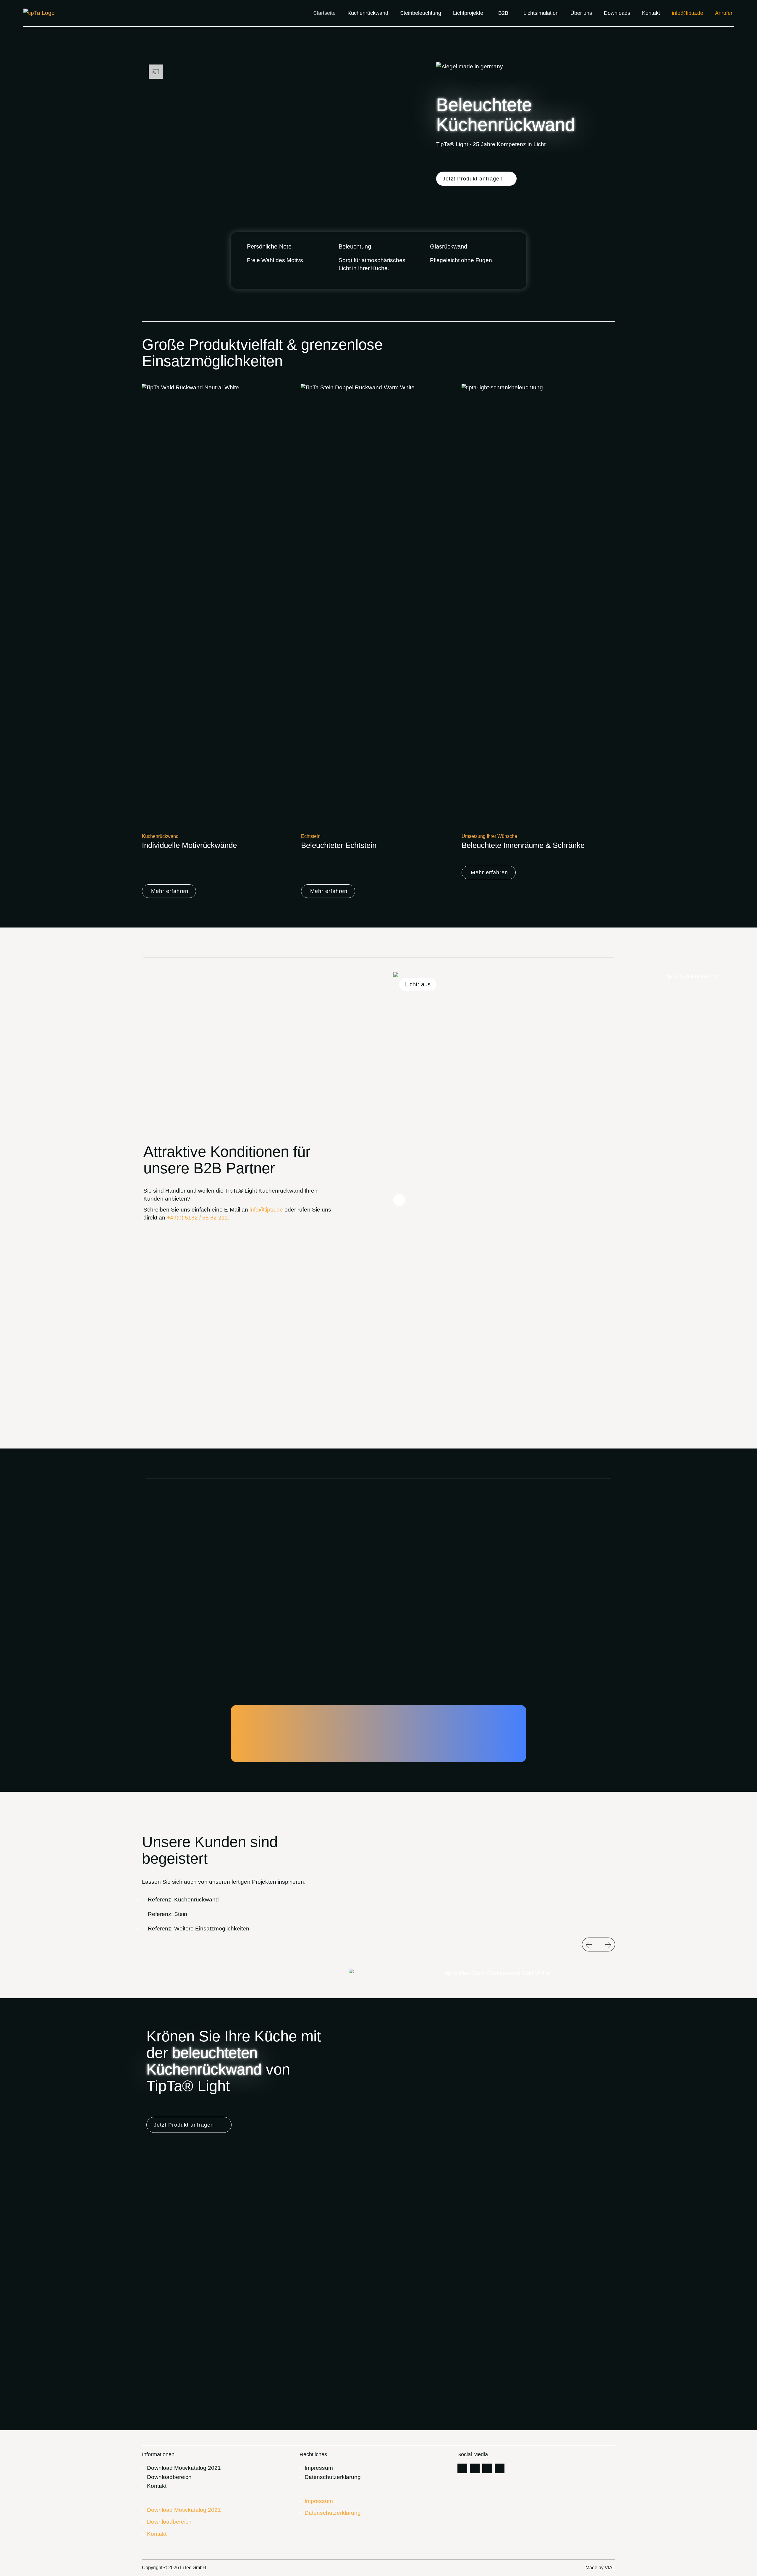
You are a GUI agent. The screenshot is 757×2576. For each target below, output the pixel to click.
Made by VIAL (600, 2568)
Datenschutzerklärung (333, 2477)
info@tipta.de (266, 1210)
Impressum (319, 2468)
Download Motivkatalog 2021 (184, 2468)
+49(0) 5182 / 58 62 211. (198, 1218)
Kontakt (157, 2486)
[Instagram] (475, 2468)
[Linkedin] (487, 2468)
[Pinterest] (462, 2468)
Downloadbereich (169, 2477)
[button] (476, 179)
